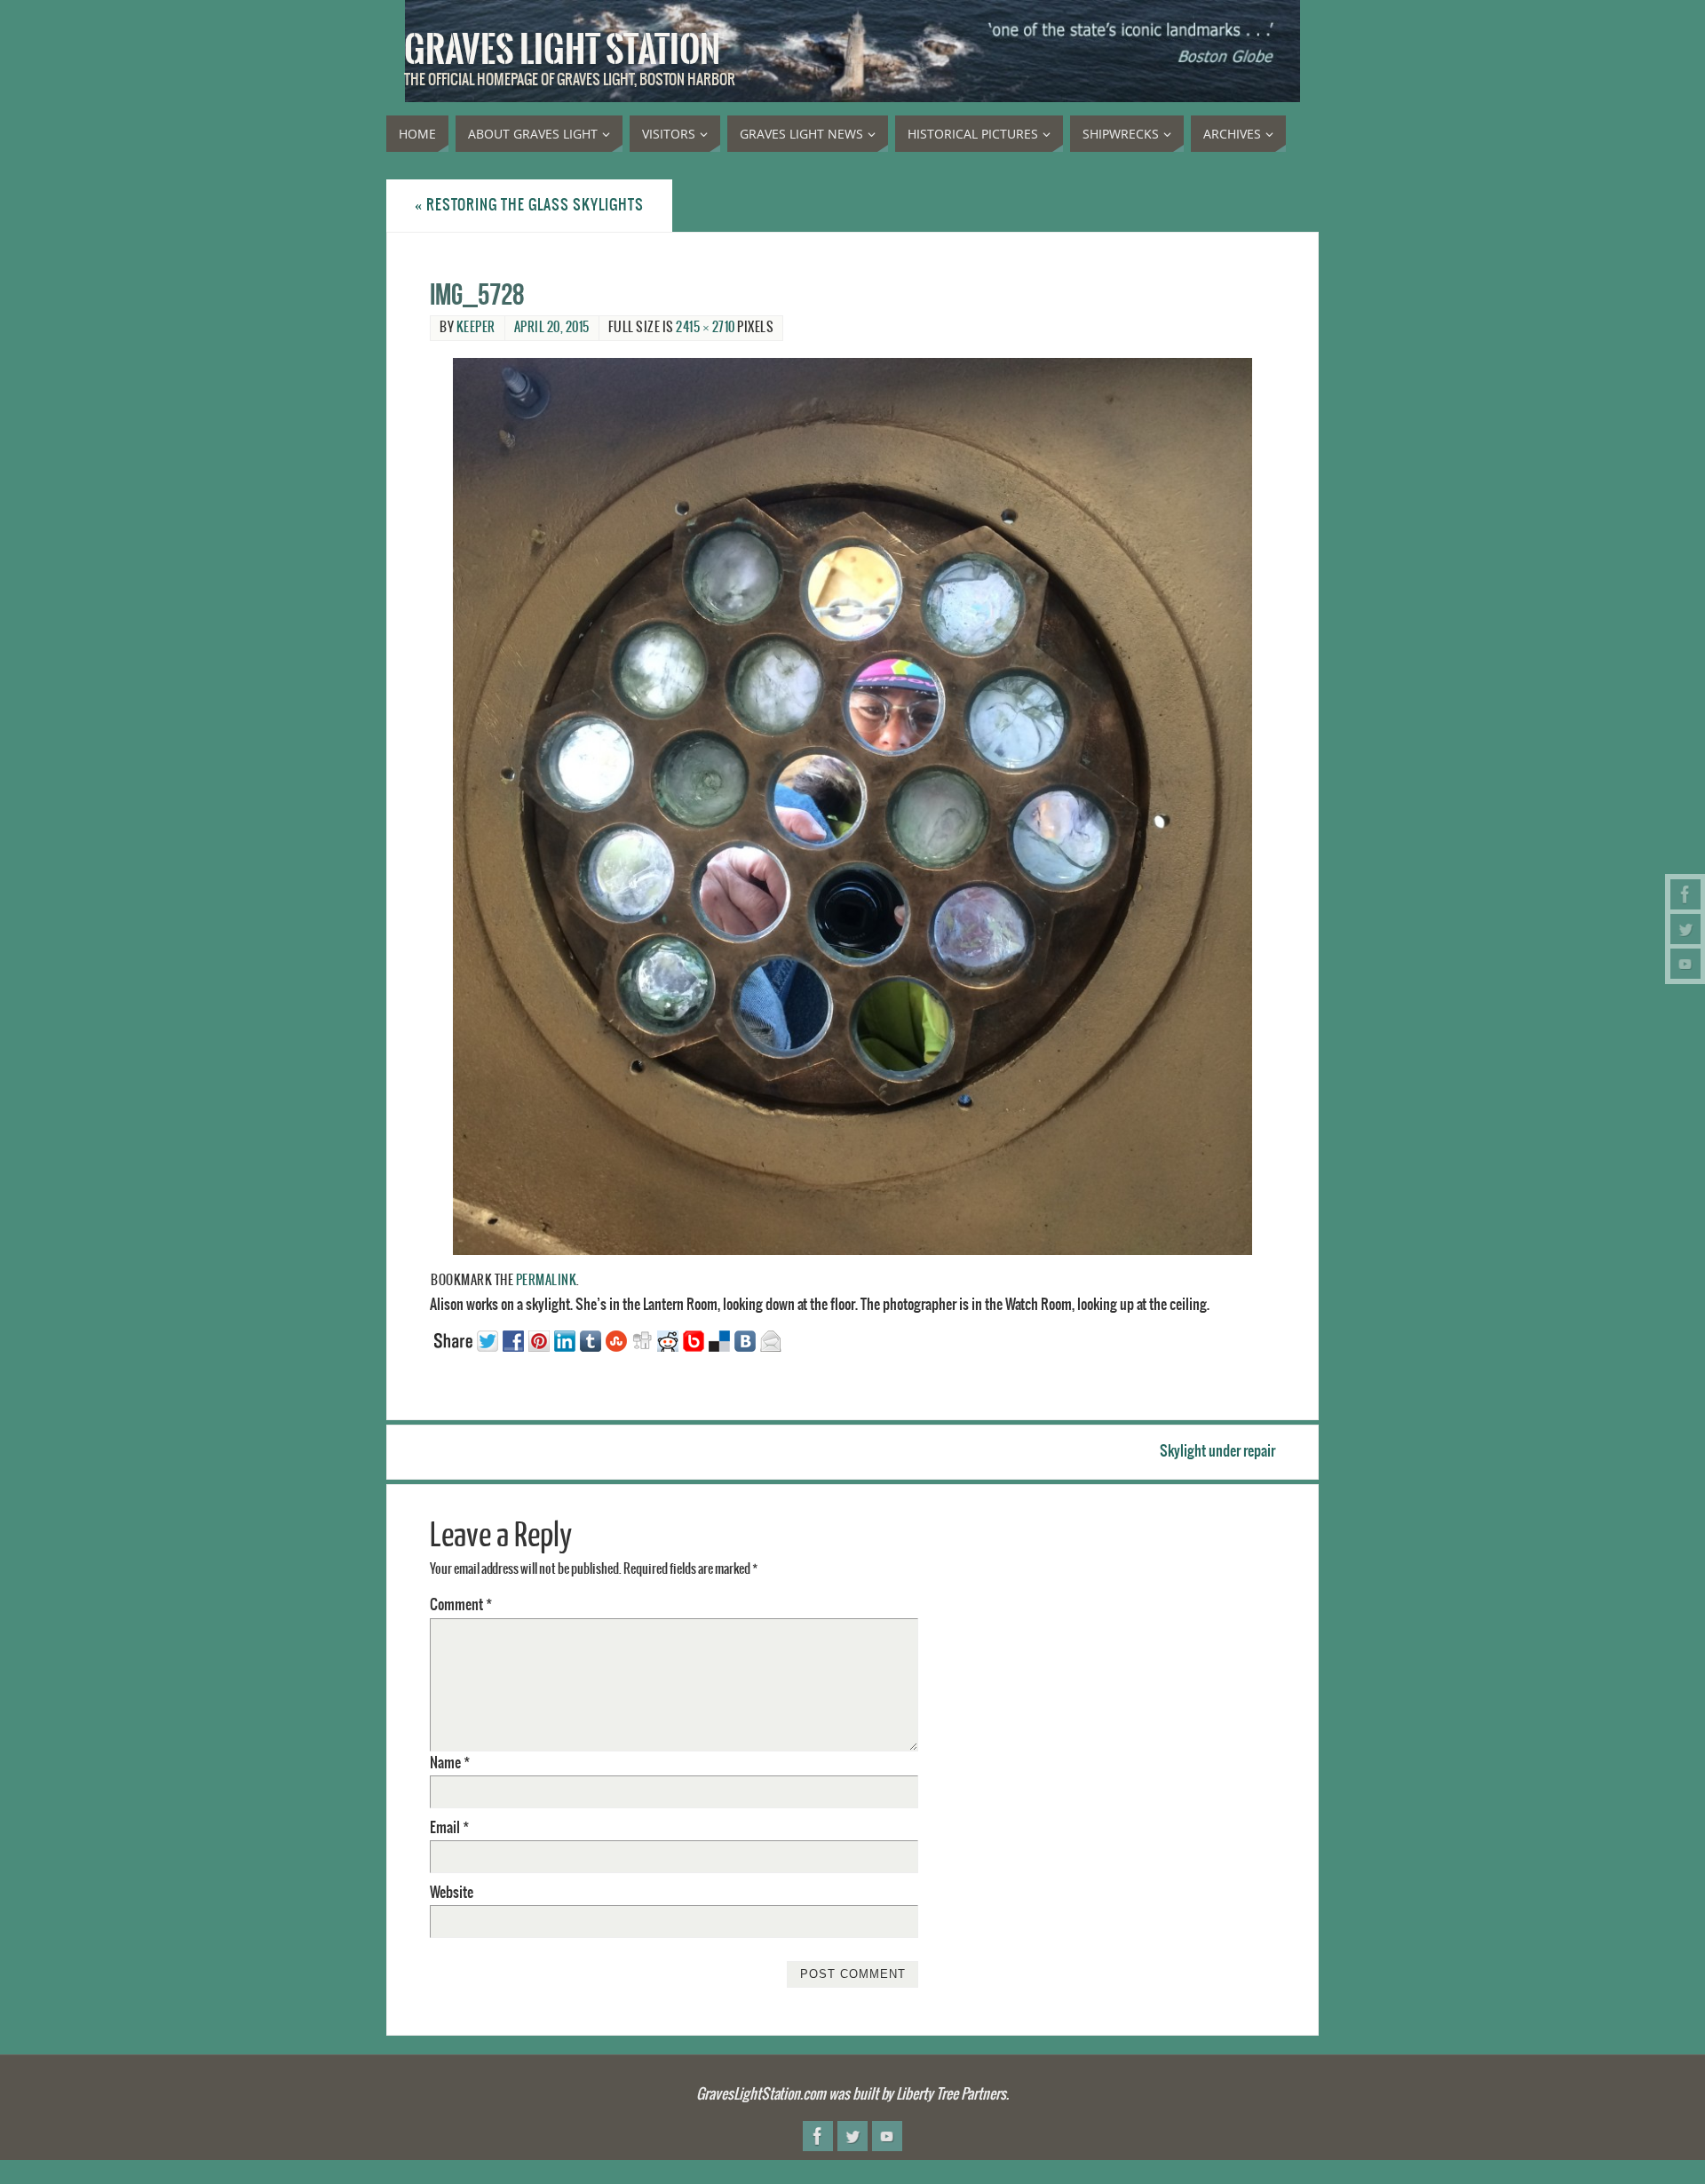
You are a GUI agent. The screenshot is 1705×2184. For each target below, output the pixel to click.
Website (452, 1893)
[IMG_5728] (852, 806)
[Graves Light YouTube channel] (1685, 964)
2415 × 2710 (706, 328)
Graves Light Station (562, 50)
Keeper (476, 328)
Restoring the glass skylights (529, 205)
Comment (461, 1605)
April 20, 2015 (552, 328)
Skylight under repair (1217, 1451)
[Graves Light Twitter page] (1685, 929)
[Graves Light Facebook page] (1685, 894)
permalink (547, 1281)
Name (450, 1763)
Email (449, 1828)
